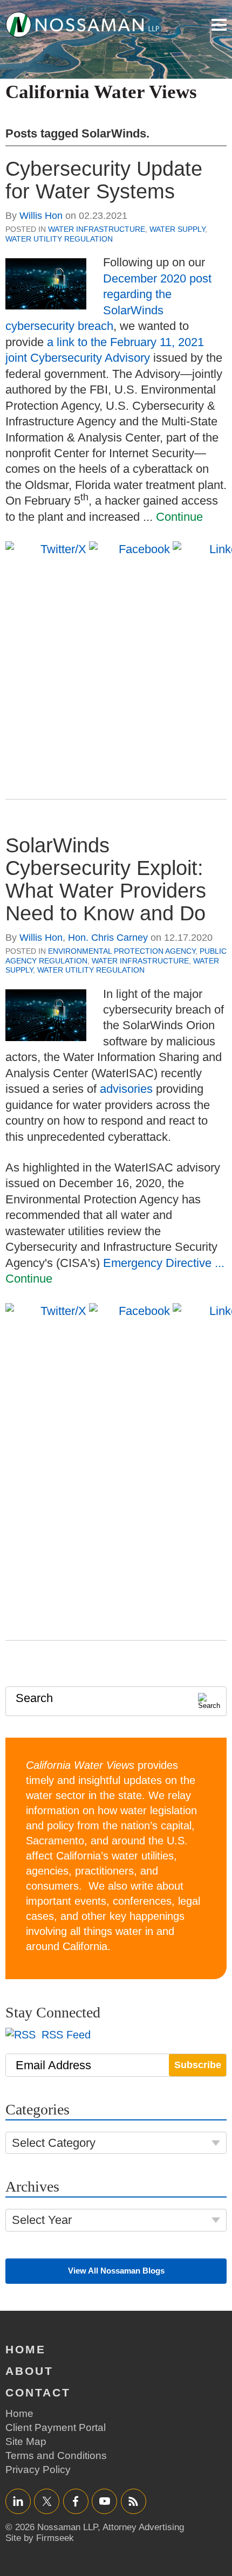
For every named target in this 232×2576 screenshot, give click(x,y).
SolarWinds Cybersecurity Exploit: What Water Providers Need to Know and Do (106, 879)
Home (26, 2349)
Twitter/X (47, 2501)
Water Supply (177, 229)
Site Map (26, 2441)
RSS (133, 2501)
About (29, 2371)
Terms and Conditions (56, 2456)
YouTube (104, 2501)
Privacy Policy (38, 2470)
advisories (126, 1089)
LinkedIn (18, 2501)
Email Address (53, 2065)
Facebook (76, 2501)
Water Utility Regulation (59, 239)
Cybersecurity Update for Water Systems (104, 180)
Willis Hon (41, 216)
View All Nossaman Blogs (116, 2271)
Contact (38, 2392)
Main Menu (219, 25)
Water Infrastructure (97, 229)
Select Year (42, 2220)
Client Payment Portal (56, 2427)
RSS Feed (64, 2035)
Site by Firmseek (40, 2538)
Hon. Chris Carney (108, 938)
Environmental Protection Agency (122, 951)
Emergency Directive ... (164, 1263)
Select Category (54, 2143)
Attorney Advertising (143, 2527)
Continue (179, 517)
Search (34, 1698)
